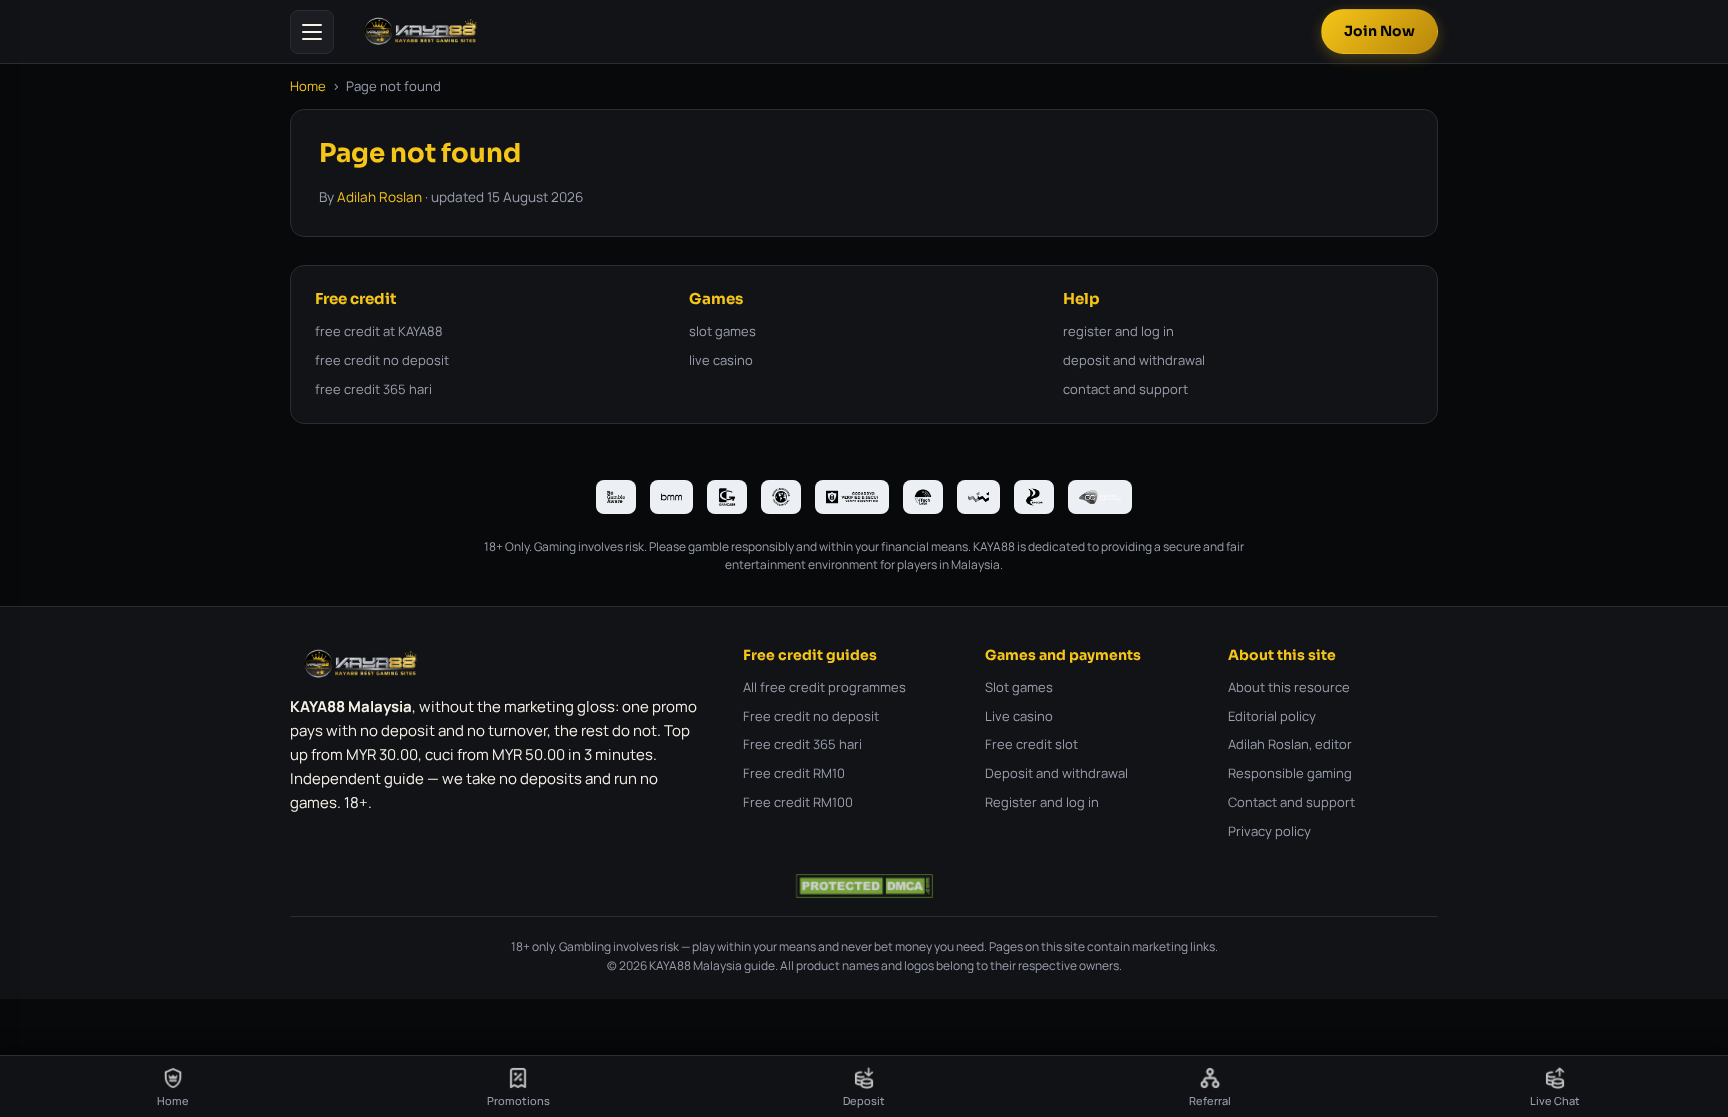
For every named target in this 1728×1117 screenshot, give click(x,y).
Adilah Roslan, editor (1290, 744)
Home (308, 86)
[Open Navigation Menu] (312, 32)
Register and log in (1042, 802)
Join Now (1379, 31)
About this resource (1289, 687)
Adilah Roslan (379, 197)
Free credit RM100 (798, 802)
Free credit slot (1031, 744)
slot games (722, 331)
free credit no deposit (382, 360)
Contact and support (1291, 802)
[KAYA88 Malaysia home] (421, 32)
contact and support (1125, 389)
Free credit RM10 (794, 773)
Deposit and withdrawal (1056, 773)
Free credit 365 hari (802, 744)
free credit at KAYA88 (379, 331)
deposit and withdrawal (1134, 360)
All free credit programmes (824, 687)
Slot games (1019, 687)
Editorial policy (1272, 716)
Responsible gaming (1290, 773)
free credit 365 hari (373, 389)
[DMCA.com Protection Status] (863, 886)
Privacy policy (1269, 831)
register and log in (1118, 331)
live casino (721, 360)
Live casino (1019, 716)
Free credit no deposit (811, 716)
